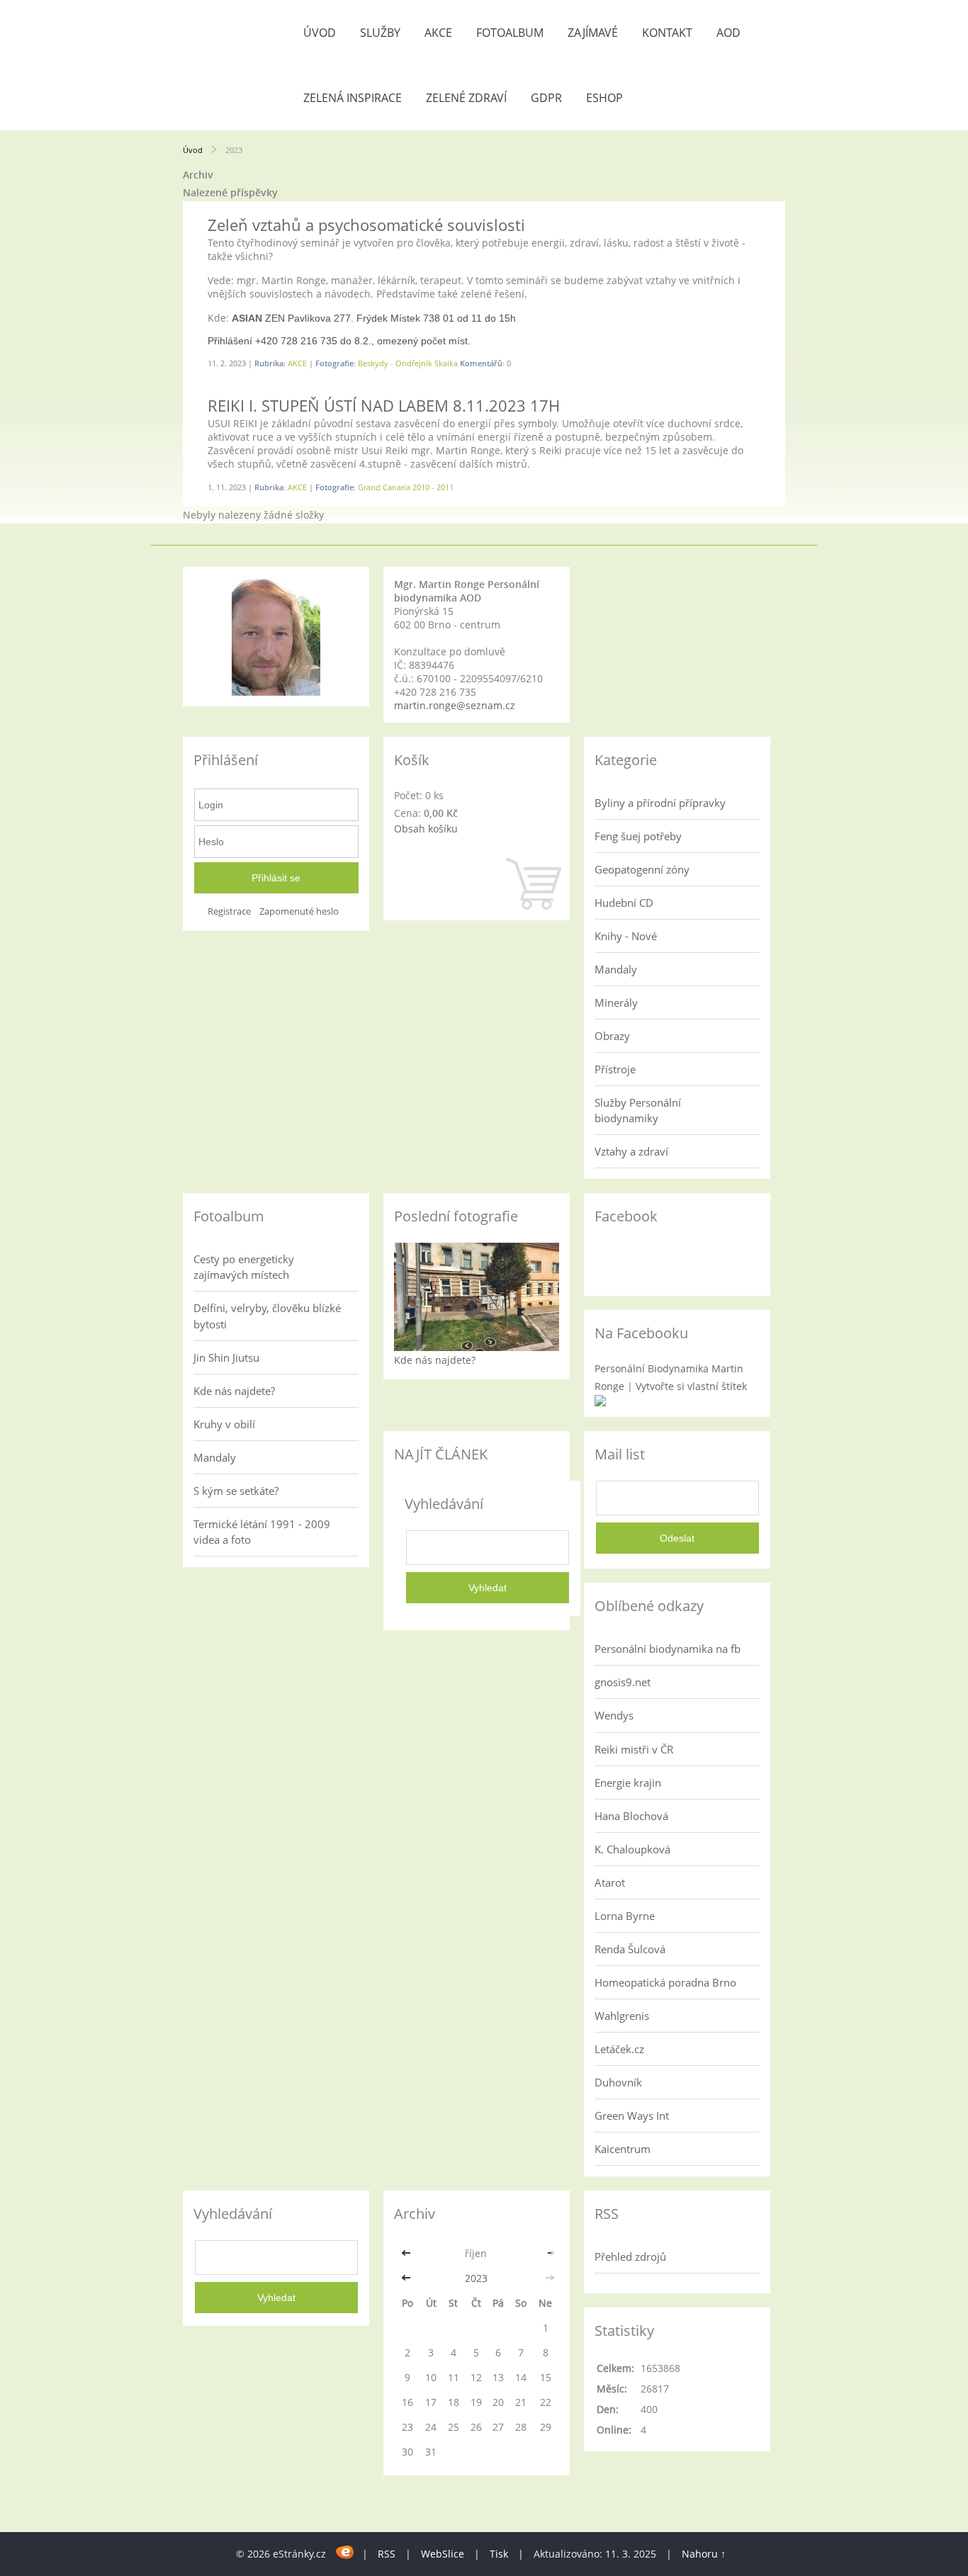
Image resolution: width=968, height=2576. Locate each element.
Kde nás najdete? (234, 1391)
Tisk (499, 2554)
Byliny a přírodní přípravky (660, 803)
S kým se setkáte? (236, 1491)
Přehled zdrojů (630, 2256)
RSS (387, 2554)
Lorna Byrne (625, 1916)
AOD (728, 33)
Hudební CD (624, 903)
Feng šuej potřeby (638, 836)
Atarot (610, 1882)
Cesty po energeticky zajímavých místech (244, 1267)
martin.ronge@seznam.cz (455, 705)
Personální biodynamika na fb (668, 1649)
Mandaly (616, 969)
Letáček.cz (619, 2049)
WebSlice (443, 2554)
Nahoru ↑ (704, 2554)
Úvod (320, 33)
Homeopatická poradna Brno (665, 1982)
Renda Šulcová (630, 1949)
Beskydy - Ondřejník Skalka (408, 363)
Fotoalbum (510, 33)
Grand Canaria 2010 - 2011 (406, 487)
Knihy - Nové (626, 936)
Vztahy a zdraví (631, 1151)
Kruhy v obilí (224, 1424)
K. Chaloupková (632, 1849)
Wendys (614, 1715)
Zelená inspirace (353, 98)
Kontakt (667, 33)
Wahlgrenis (622, 2016)
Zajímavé (593, 33)
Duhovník (618, 2082)
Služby (380, 33)
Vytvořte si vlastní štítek (691, 1386)
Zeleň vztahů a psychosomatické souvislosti (366, 225)
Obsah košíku (426, 829)
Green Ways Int (632, 2115)
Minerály (616, 1002)
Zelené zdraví (466, 98)
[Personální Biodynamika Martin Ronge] (600, 1402)
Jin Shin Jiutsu (226, 1357)
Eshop (604, 98)
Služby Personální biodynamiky (638, 1110)
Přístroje (615, 1069)
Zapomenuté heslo (299, 911)
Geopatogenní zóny (642, 869)
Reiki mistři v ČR (634, 1749)
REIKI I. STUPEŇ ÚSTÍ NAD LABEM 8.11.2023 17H (384, 405)
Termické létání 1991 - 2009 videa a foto (262, 1532)
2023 (476, 2278)
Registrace (229, 911)
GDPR (546, 98)
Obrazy (612, 1036)
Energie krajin (628, 1783)
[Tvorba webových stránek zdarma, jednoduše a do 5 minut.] (345, 2552)
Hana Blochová (631, 1816)
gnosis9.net (623, 1682)
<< (407, 2253)
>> (546, 2253)
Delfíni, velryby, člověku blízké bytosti (267, 1316)
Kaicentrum (623, 2149)
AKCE (438, 33)
